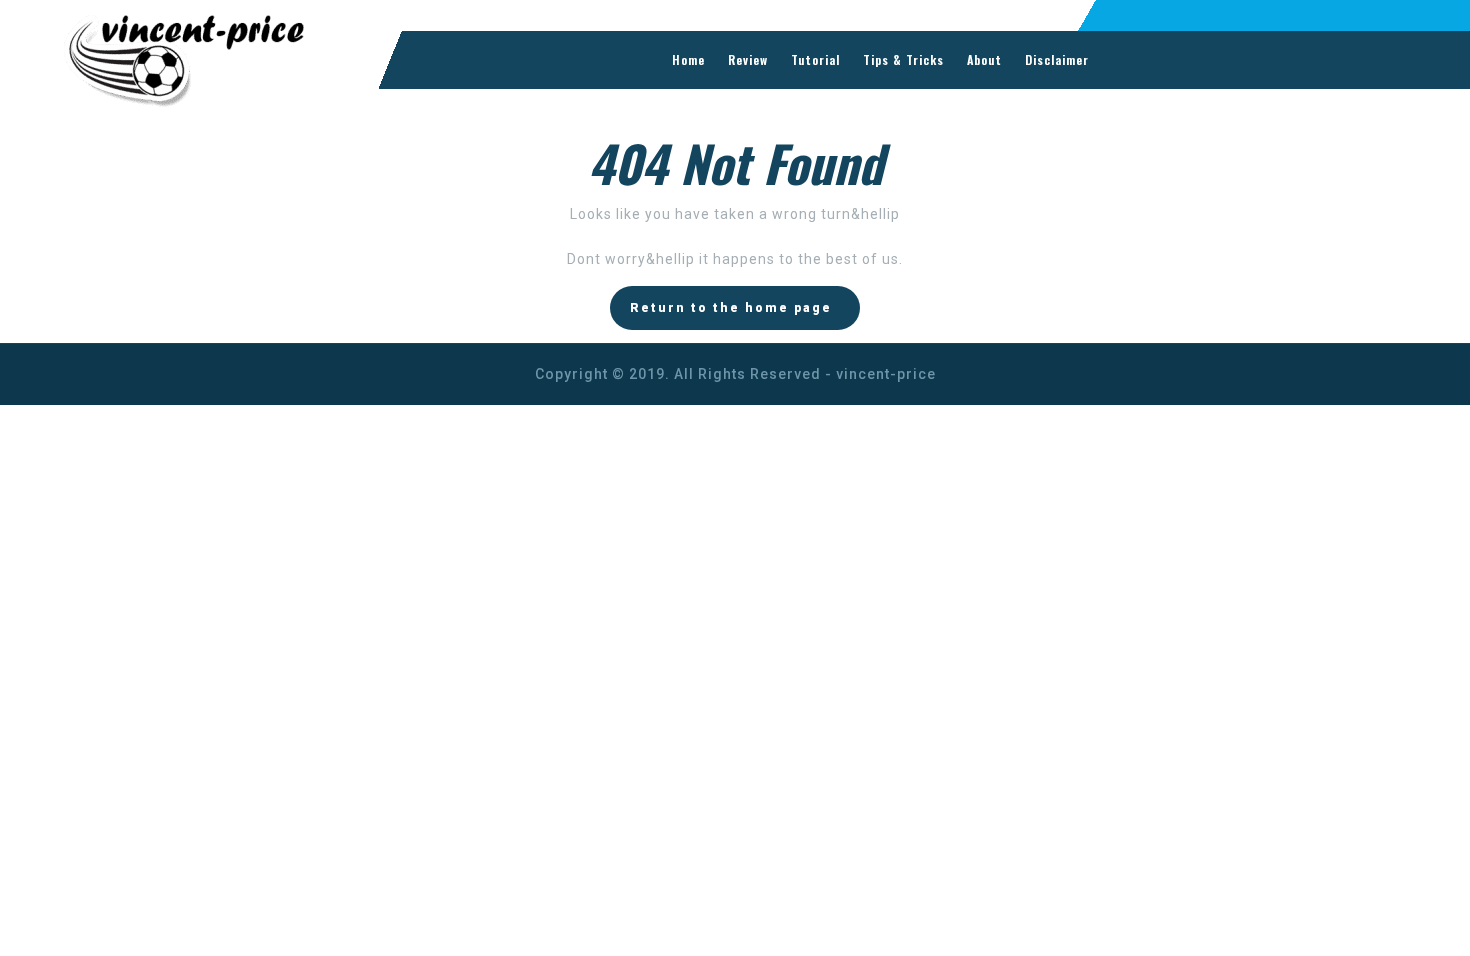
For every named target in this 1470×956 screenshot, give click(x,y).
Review (748, 59)
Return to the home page (731, 308)
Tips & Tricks (903, 59)
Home (688, 59)
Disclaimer (1057, 59)
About (984, 59)
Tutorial (815, 59)
